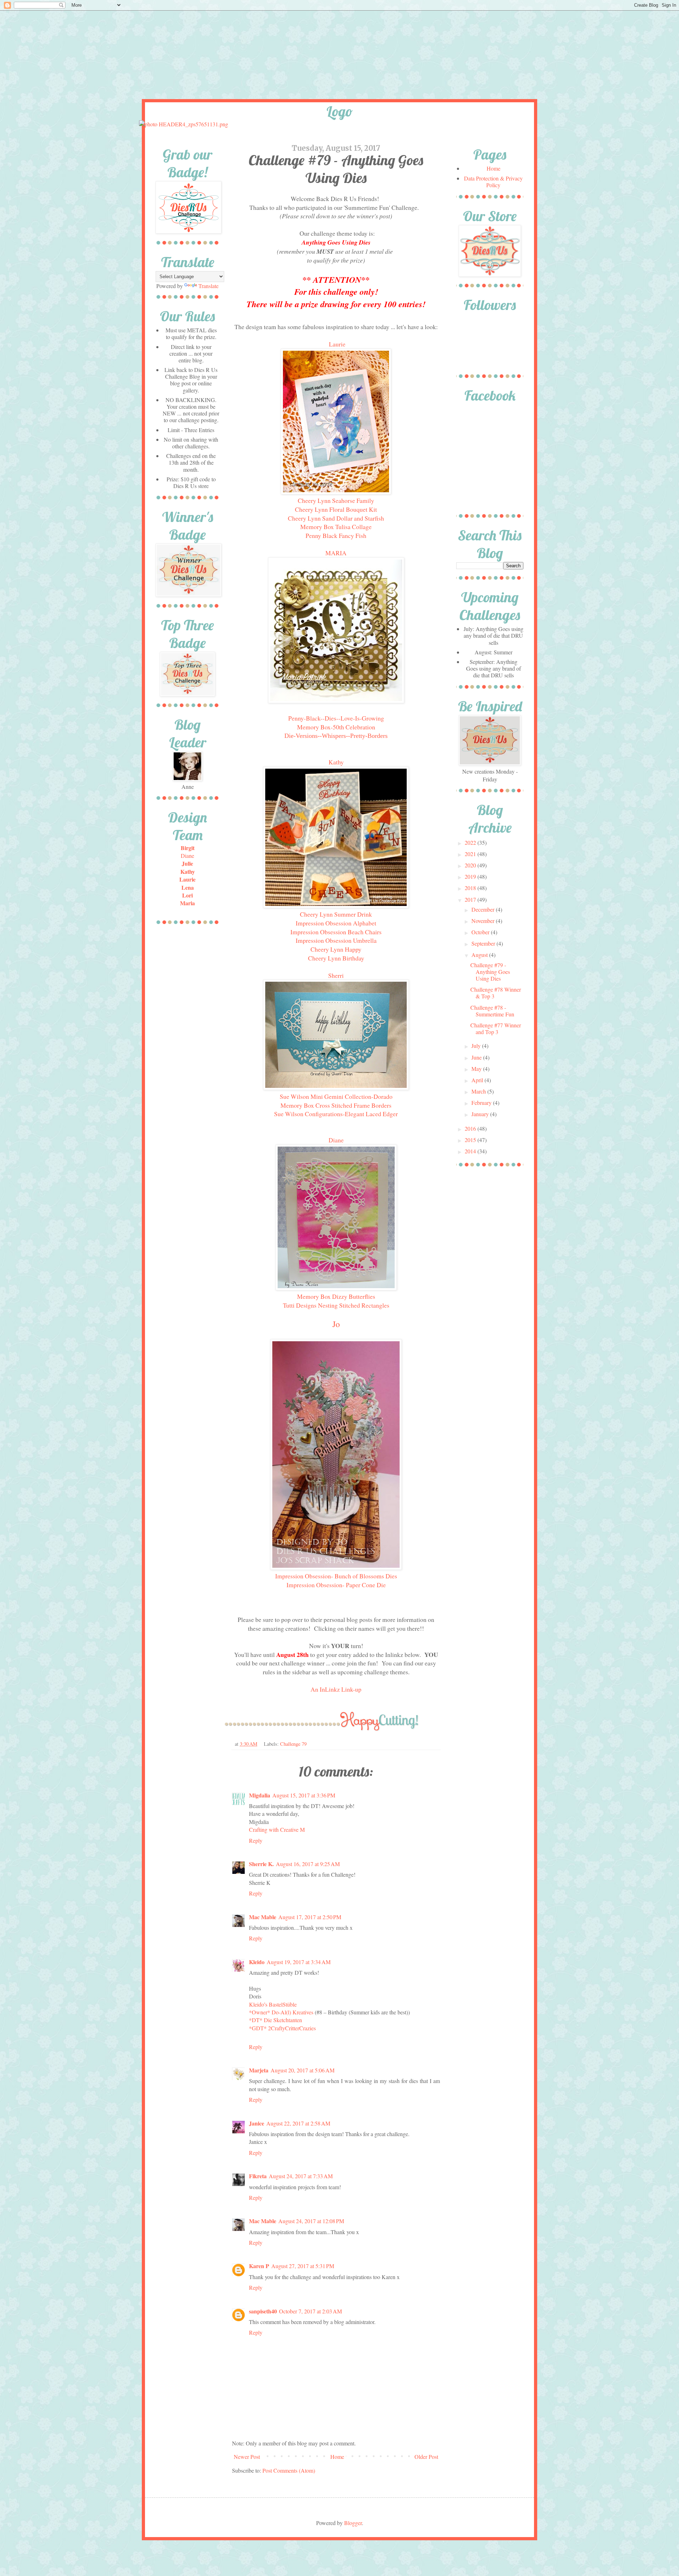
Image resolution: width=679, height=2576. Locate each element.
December (484, 909)
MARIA (336, 553)
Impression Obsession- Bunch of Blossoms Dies (336, 1576)
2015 (471, 1140)
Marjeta (259, 2070)
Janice (257, 2123)
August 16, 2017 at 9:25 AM (308, 1864)
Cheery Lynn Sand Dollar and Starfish (336, 518)
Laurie (337, 344)
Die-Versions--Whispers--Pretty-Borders (336, 736)
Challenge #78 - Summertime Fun (492, 1011)
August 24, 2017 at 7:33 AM (301, 2176)
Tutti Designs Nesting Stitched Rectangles (336, 1305)
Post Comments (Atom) (289, 2470)
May (477, 1069)
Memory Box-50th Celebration (336, 727)
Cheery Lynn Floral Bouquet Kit (336, 509)
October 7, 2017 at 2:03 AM (311, 2311)
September (484, 943)
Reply (256, 1840)
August (480, 955)
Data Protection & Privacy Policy (493, 182)
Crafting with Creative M (277, 1829)
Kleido (257, 1962)
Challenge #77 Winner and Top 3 (496, 1028)
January (481, 1114)
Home (337, 2457)
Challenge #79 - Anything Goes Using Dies (490, 972)
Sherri (336, 975)
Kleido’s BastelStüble (273, 2004)
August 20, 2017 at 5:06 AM (303, 2070)
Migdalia (260, 1795)
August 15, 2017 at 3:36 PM (304, 1795)
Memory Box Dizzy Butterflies (336, 1296)
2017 (471, 899)
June (477, 1057)
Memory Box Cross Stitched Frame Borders (336, 1105)
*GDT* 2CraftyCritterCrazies (282, 2028)
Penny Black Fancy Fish (336, 535)
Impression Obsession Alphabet (336, 923)
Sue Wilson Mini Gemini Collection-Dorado (336, 1096)
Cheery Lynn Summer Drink (336, 914)
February (482, 1103)
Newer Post (247, 2457)
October (481, 932)
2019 (471, 876)
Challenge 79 (293, 1744)
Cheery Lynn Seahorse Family (336, 500)
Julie (187, 863)
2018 (471, 888)
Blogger (353, 2523)
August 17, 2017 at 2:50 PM (310, 1917)
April (478, 1080)
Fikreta (258, 2176)
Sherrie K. (261, 1864)
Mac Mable (263, 1917)
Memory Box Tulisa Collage (336, 527)
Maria (187, 903)
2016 (471, 1128)
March (479, 1091)
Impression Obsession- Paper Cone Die (336, 1585)
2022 (471, 842)
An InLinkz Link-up (336, 1689)
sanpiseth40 (263, 2311)
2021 (471, 854)
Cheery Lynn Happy (336, 949)
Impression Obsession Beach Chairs (336, 932)
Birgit (188, 848)
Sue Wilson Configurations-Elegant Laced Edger (336, 1114)
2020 (471, 865)
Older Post (426, 2457)
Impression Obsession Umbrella (336, 940)
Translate (208, 286)
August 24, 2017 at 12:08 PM (311, 2221)
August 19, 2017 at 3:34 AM (299, 1962)
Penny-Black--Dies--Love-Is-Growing (336, 718)
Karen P (259, 2266)
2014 (471, 1151)
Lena (188, 887)
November (484, 921)
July (477, 1046)
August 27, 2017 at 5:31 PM (303, 2266)
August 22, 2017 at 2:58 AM (298, 2123)
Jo (336, 1324)
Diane (336, 1140)
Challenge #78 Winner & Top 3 (496, 993)
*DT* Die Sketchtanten (275, 2020)
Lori (187, 895)
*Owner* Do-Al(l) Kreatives (282, 2012)
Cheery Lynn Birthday (336, 958)
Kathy (336, 762)
